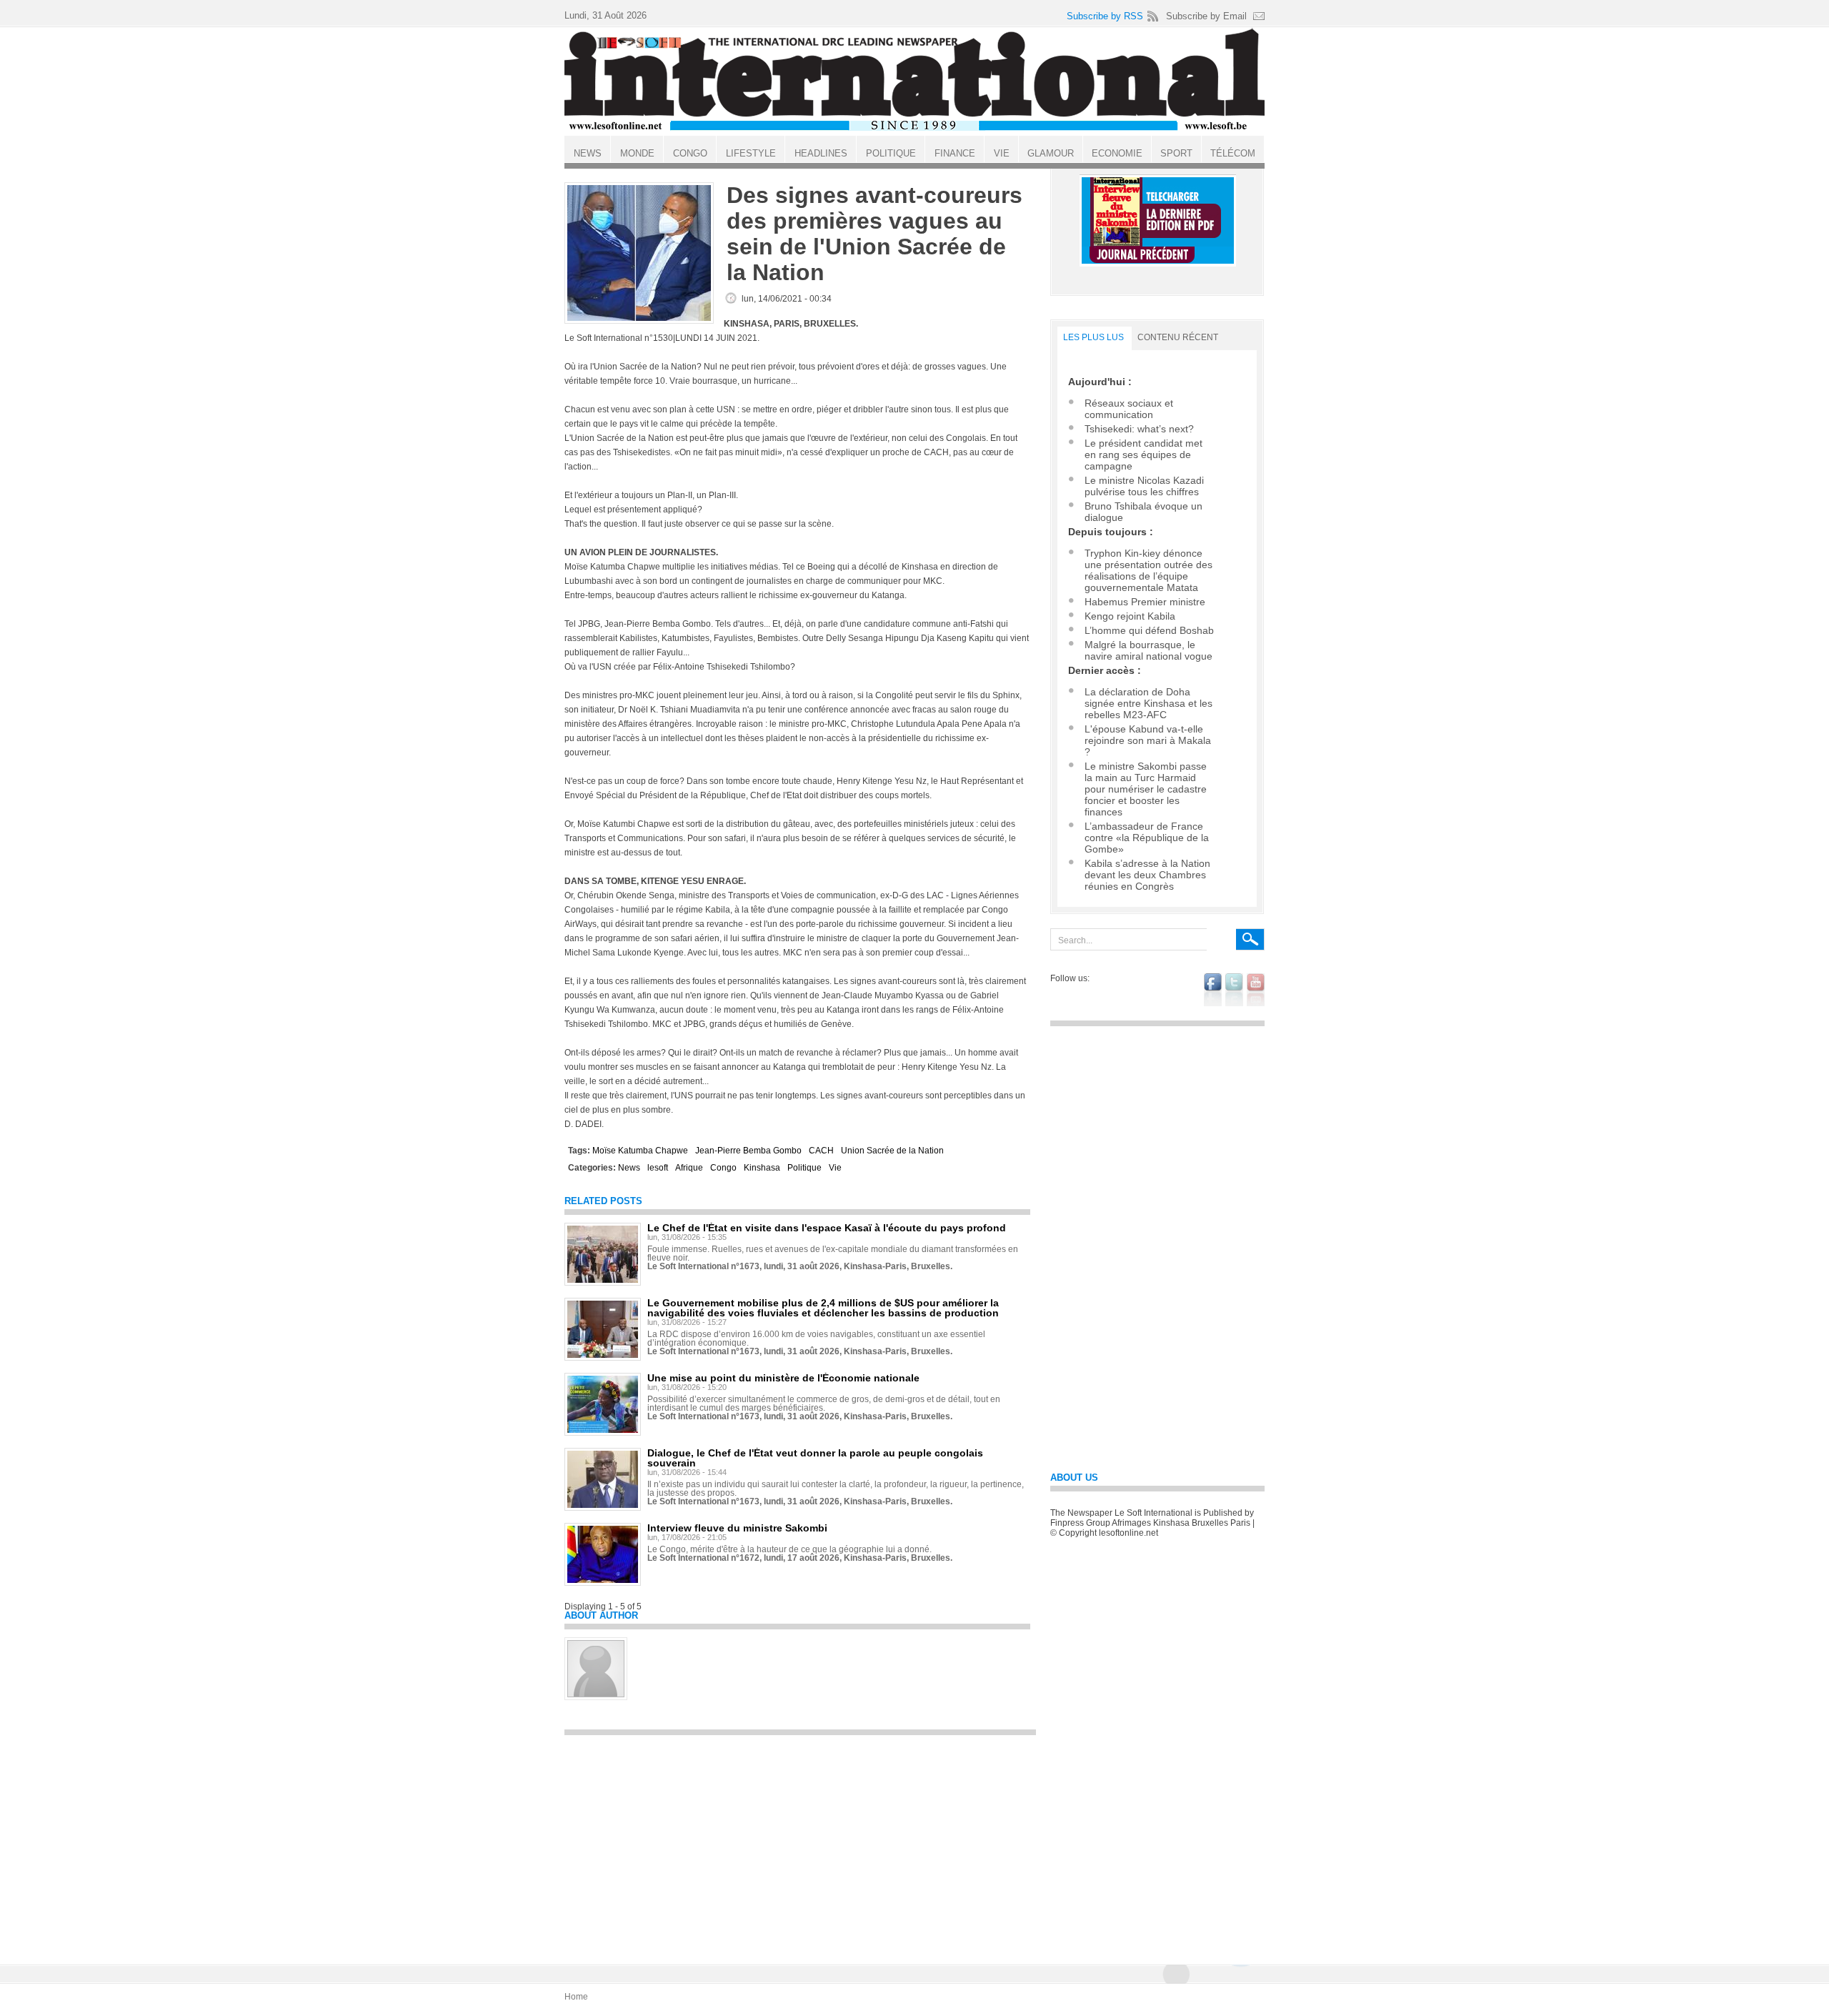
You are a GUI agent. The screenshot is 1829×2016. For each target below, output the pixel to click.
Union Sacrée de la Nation (892, 1151)
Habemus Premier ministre (1145, 602)
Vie (835, 1168)
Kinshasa (762, 1168)
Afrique (689, 1168)
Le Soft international (914, 81)
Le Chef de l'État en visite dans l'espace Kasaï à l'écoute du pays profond (827, 1228)
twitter (1234, 990)
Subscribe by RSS (1105, 16)
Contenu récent (1178, 337)
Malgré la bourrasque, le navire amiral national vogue (1148, 650)
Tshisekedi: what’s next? (1139, 429)
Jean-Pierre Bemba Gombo (748, 1151)
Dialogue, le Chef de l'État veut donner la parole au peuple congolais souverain (815, 1458)
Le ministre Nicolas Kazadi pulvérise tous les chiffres (1144, 486)
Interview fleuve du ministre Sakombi (737, 1528)
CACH (821, 1151)
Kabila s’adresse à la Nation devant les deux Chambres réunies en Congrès (1147, 875)
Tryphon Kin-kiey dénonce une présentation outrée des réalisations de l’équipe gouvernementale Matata (1148, 570)
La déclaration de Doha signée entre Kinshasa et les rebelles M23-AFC (1148, 703)
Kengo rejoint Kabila (1130, 616)
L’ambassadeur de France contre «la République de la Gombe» (1147, 838)
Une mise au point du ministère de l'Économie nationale (783, 1378)
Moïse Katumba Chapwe (640, 1151)
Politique (804, 1168)
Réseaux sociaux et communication (1129, 409)
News (629, 1168)
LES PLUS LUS (1093, 337)
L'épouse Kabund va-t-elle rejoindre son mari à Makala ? (1148, 740)
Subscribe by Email (1206, 16)
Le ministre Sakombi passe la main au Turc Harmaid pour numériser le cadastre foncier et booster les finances (1146, 789)
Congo (723, 1168)
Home (576, 1997)
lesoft (658, 1168)
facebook (1213, 990)
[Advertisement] (800, 1843)
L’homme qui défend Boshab (1149, 630)
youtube (1256, 990)
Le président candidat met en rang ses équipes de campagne (1143, 455)
